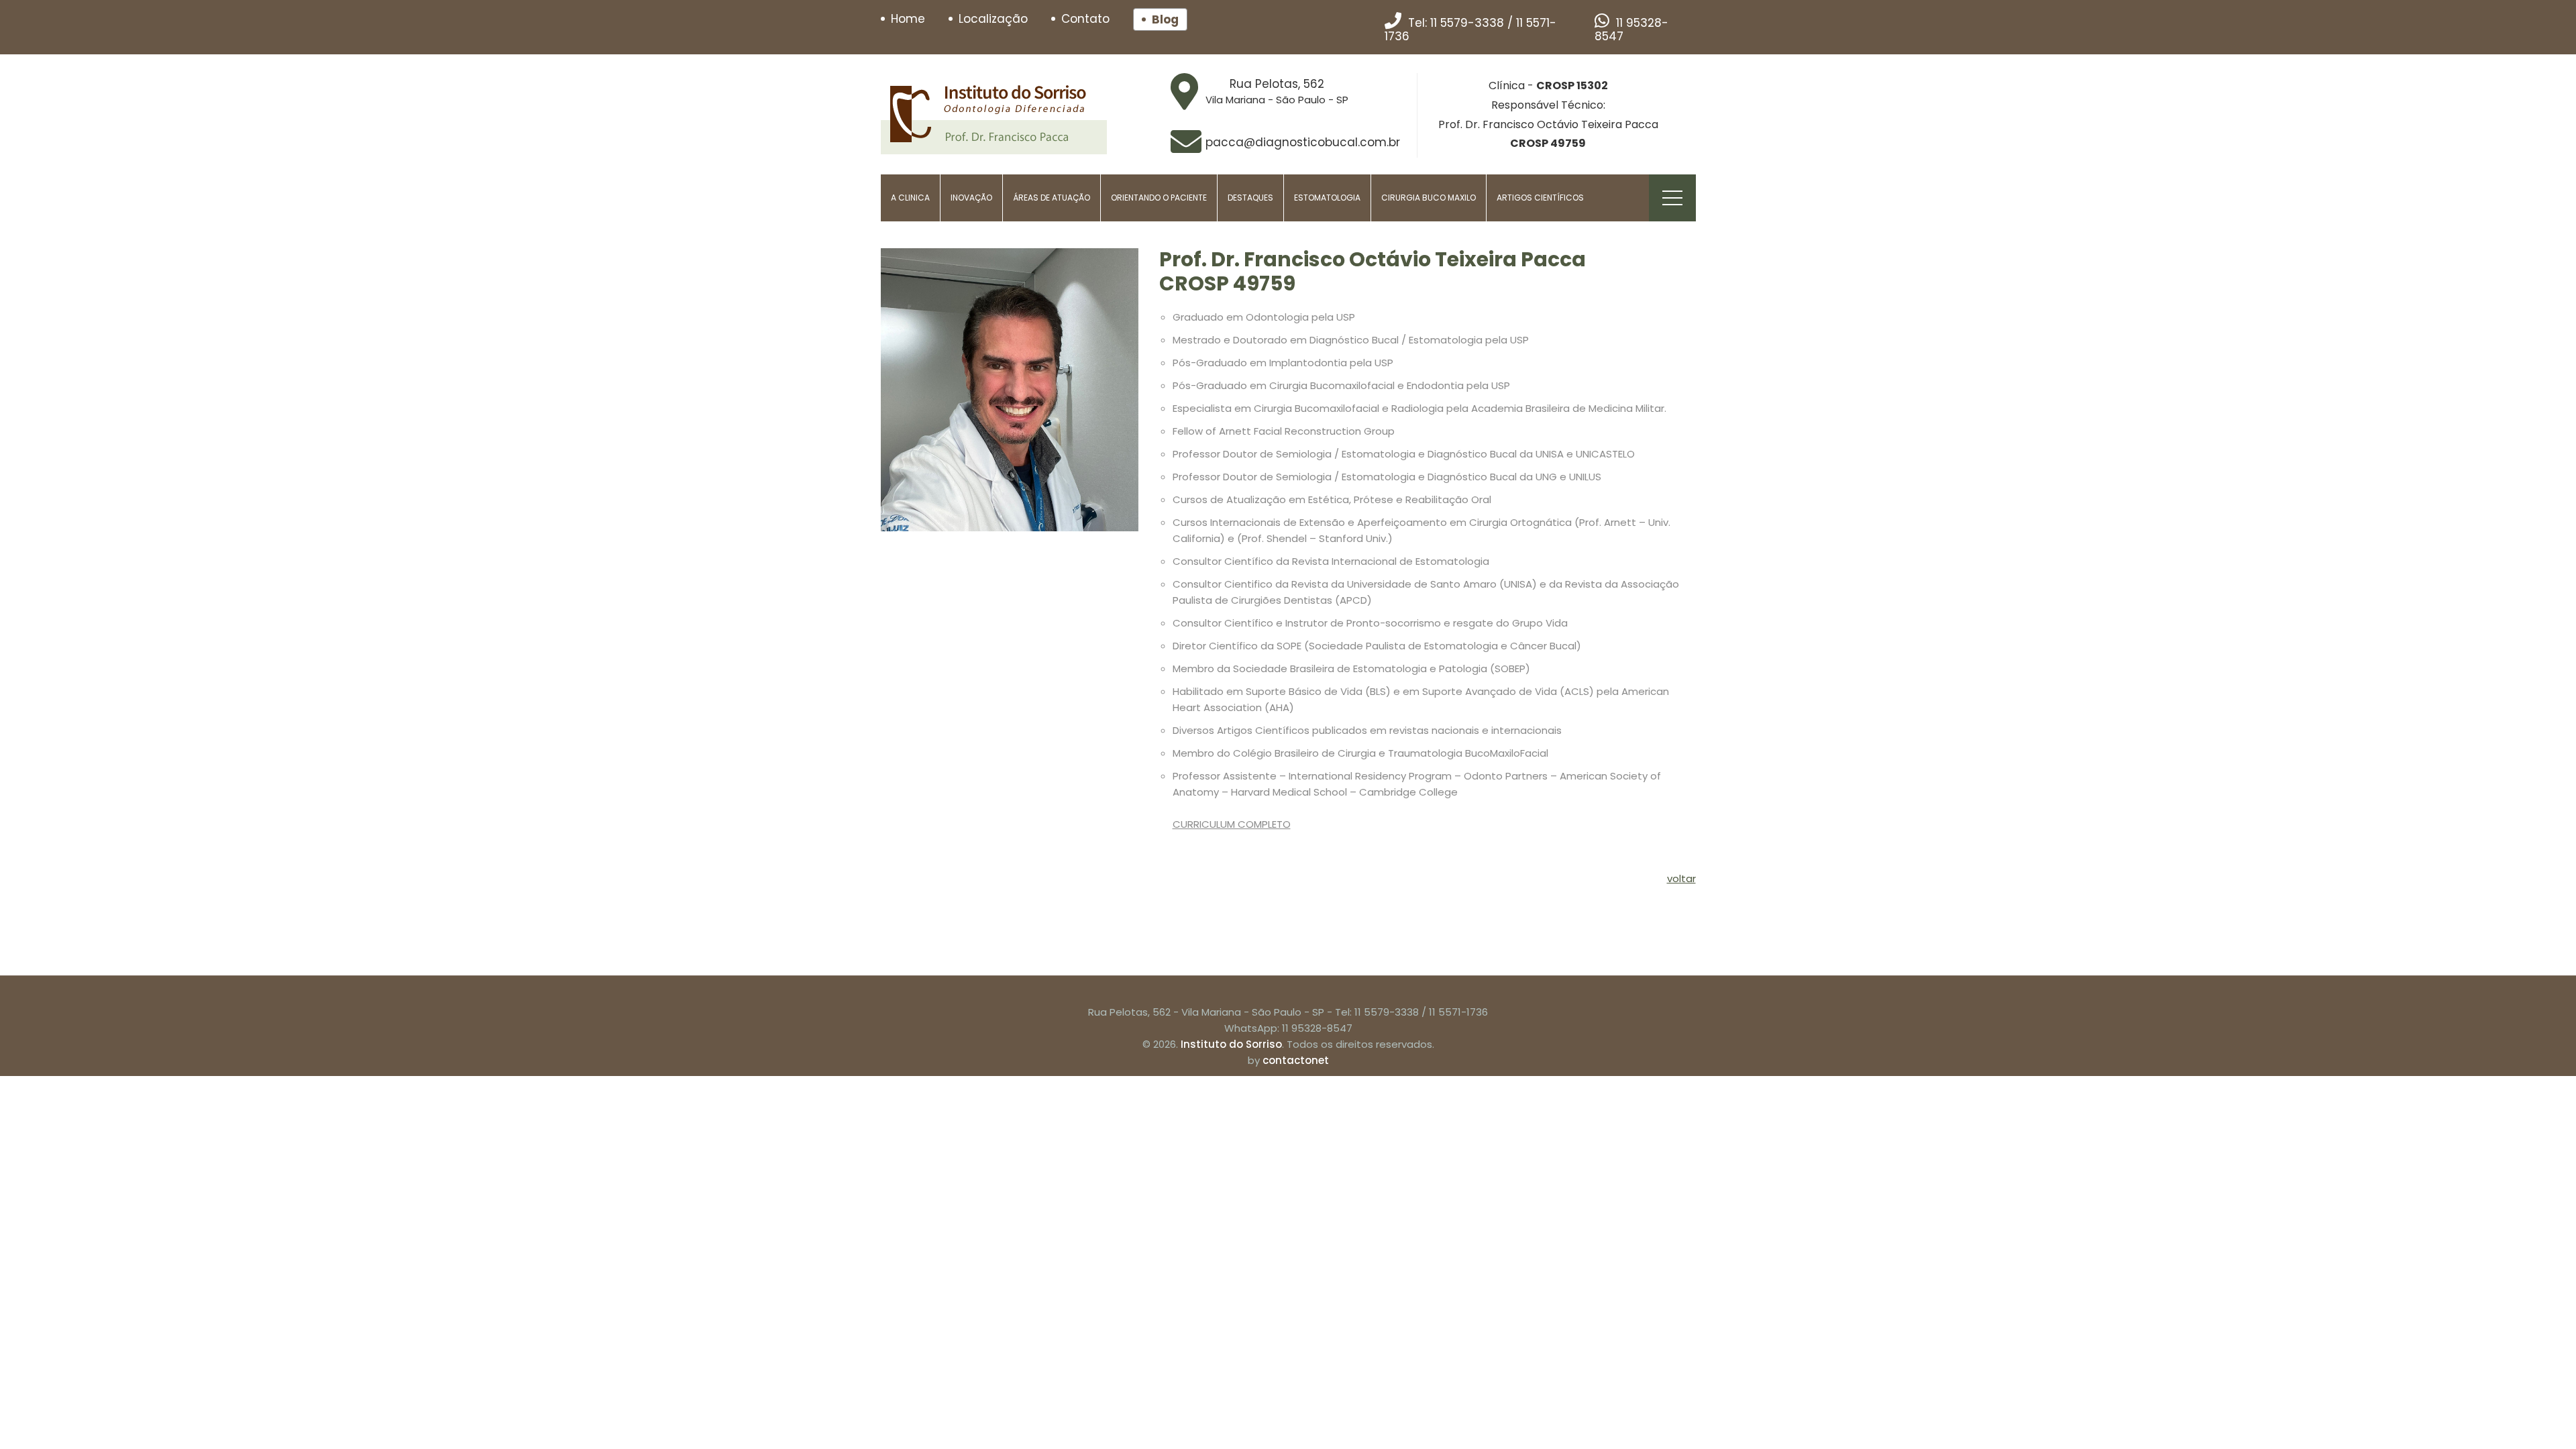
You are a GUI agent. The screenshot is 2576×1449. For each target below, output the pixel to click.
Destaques (1250, 198)
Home (908, 19)
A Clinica (910, 198)
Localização (993, 19)
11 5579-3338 (1467, 23)
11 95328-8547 (1631, 30)
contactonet (1296, 1060)
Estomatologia (1327, 198)
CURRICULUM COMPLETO (1232, 824)
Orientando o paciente (1159, 198)
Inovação (971, 198)
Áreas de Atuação (1052, 198)
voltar (1681, 878)
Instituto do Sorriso (1231, 1044)
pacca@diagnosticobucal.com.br (1303, 142)
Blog (1165, 19)
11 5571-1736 (1458, 1012)
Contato (1085, 19)
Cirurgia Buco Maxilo (1429, 198)
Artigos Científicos (1540, 198)
